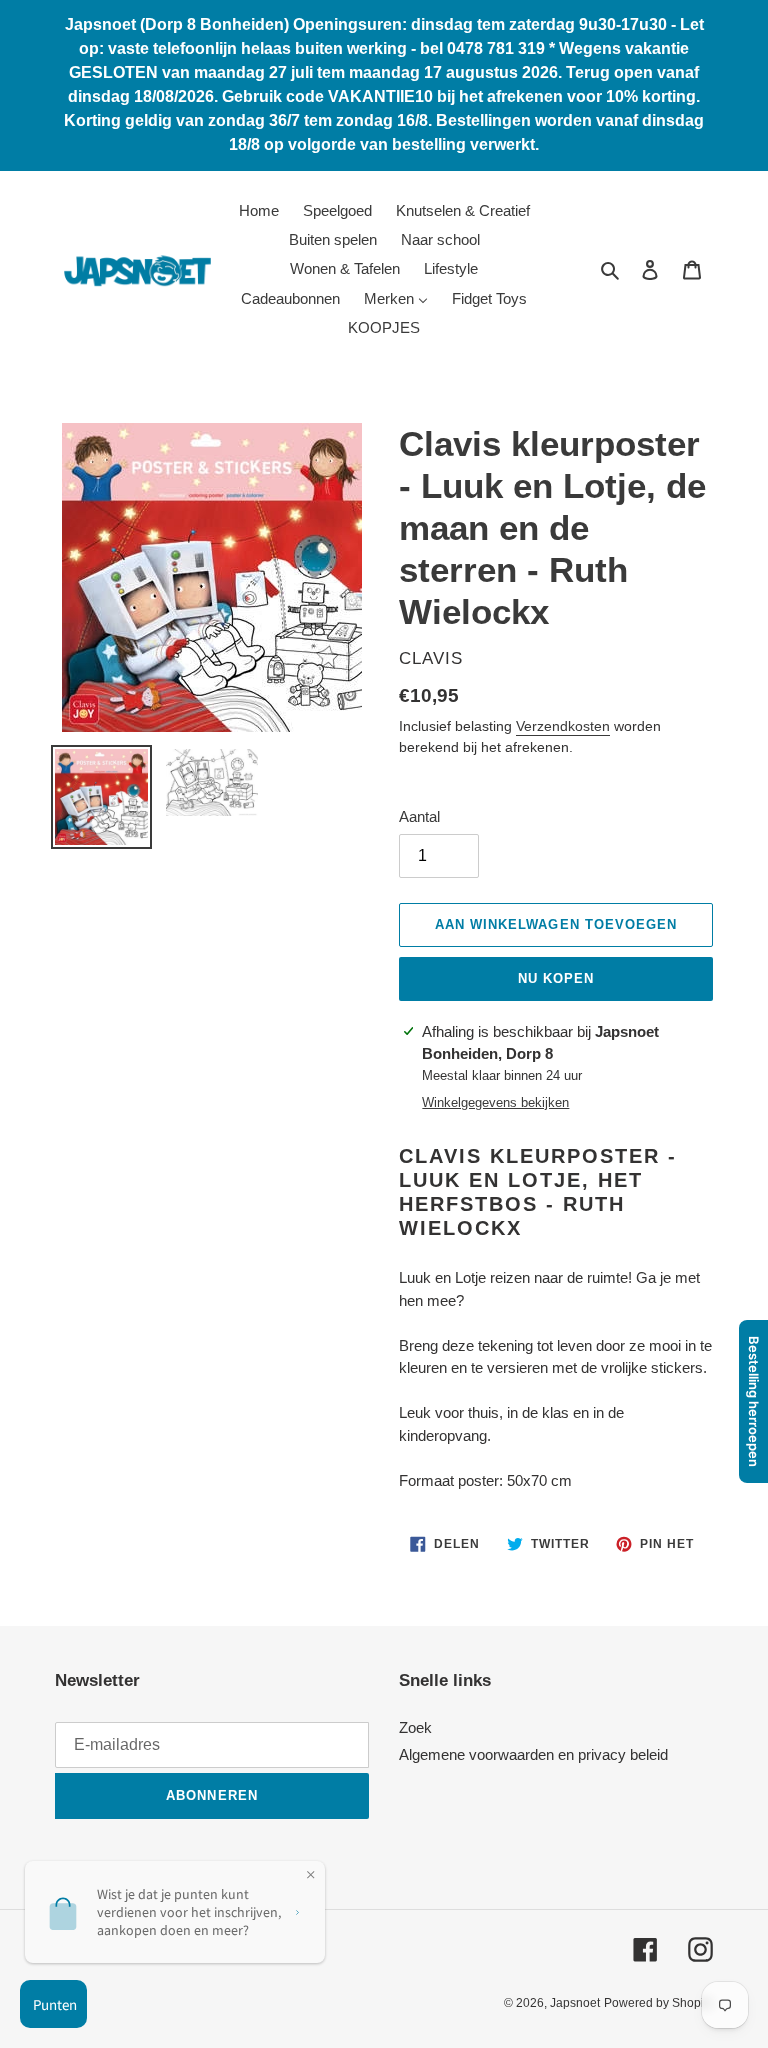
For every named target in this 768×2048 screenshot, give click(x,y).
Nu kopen (556, 978)
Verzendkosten (563, 726)
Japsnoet (575, 2003)
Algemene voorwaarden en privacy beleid (533, 1754)
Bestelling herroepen (754, 1401)
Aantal (419, 816)
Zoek (415, 1727)
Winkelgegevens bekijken (495, 1102)
